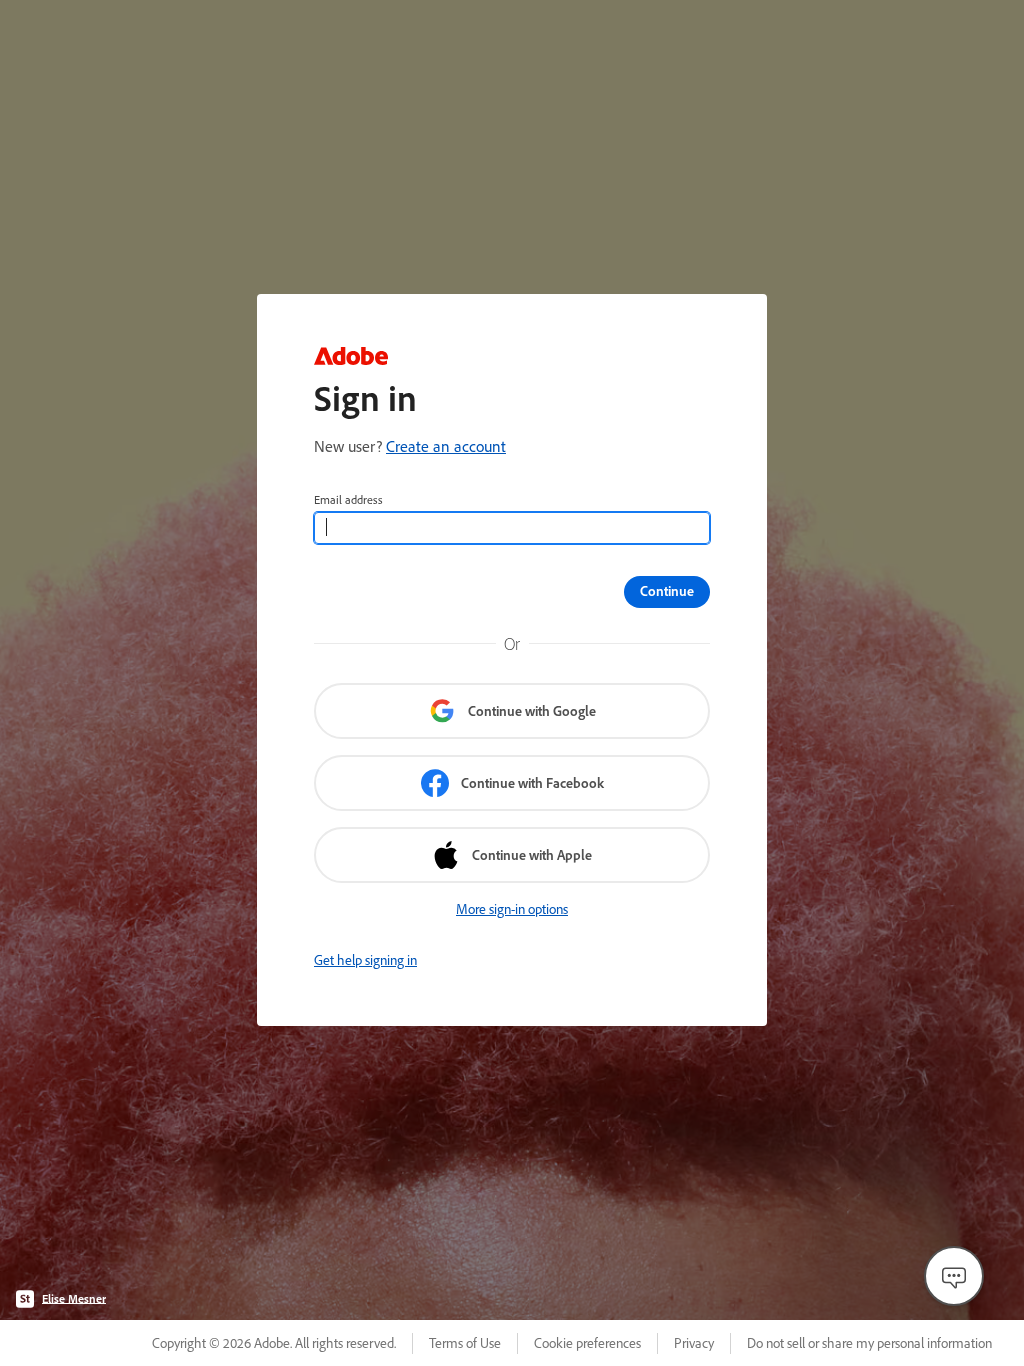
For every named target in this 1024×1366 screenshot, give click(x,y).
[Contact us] (954, 1276)
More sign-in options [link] (512, 909)
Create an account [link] (446, 446)
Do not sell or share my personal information (869, 1343)
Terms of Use (465, 1343)
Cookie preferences (587, 1343)
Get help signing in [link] (365, 960)
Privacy (694, 1343)
